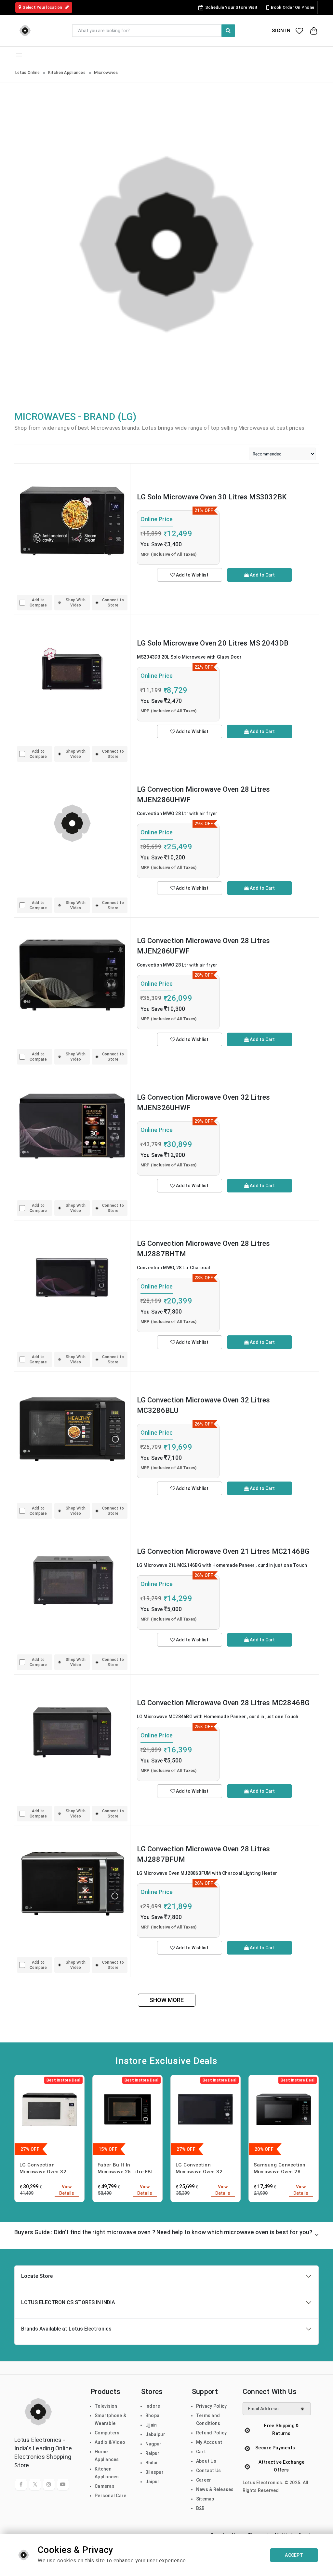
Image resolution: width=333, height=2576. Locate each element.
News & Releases (215, 2489)
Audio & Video (110, 2442)
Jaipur (153, 2482)
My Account (209, 2442)
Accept (294, 2555)
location (43, 7)
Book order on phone (293, 7)
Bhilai (151, 2463)
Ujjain (151, 2425)
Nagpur (153, 2444)
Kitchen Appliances (67, 73)
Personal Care (110, 2496)
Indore (153, 2406)
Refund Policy (211, 2433)
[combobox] (153, 31)
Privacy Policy (212, 2406)
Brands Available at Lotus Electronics (66, 2329)
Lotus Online (27, 73)
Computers (107, 2433)
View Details (67, 2190)
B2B (200, 2508)
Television (106, 2406)
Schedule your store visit (231, 7)
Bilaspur (154, 2472)
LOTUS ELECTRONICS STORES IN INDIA (68, 2302)
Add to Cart (262, 575)
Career (204, 2480)
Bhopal (153, 2416)
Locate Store (37, 2276)
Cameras (105, 2486)
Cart (201, 2452)
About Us (206, 2461)
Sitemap (205, 2499)
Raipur (153, 2453)
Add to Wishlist (192, 575)
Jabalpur (155, 2434)
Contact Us (209, 2471)
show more (167, 2000)
